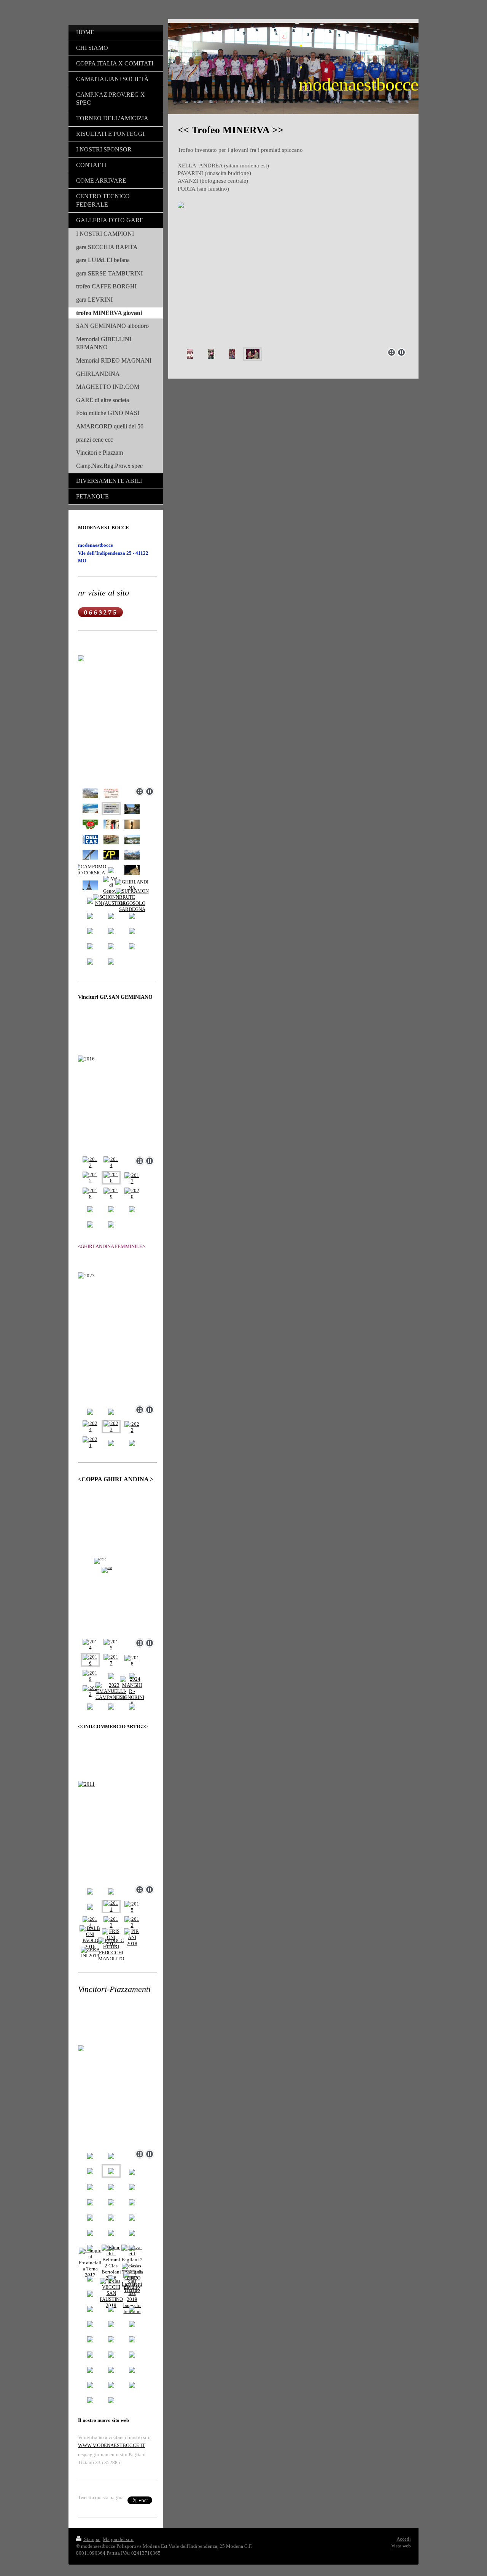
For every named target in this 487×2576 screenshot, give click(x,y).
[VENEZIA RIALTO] (111, 840)
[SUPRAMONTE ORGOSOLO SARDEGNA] (132, 900)
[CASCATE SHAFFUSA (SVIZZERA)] (132, 840)
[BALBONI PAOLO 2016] (90, 1938)
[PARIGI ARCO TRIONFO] (111, 824)
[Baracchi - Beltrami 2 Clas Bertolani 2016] (111, 2263)
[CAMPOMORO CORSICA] (90, 870)
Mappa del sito (118, 2539)
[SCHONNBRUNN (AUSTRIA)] (111, 900)
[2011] (118, 1831)
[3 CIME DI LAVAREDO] (90, 793)
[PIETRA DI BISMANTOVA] (90, 808)
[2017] (132, 1178)
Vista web (401, 2546)
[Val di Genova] (111, 885)
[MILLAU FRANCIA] (90, 855)
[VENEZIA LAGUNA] (132, 824)
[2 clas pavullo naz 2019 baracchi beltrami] (132, 2293)
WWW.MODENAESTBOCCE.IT (111, 2445)
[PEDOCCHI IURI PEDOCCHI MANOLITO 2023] (111, 1953)
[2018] (90, 1194)
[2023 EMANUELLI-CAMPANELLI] (111, 1691)
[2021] (90, 1442)
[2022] (132, 1427)
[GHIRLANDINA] (132, 885)
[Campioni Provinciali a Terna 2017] (90, 2263)
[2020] (132, 1194)
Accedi (404, 2539)
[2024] (90, 1427)
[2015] (90, 1178)
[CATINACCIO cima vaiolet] (132, 855)
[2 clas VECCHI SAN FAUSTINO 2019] (111, 2293)
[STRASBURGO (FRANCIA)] (132, 809)
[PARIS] (90, 885)
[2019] (111, 1194)
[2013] (111, 1922)
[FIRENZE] (132, 870)
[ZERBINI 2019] (90, 1953)
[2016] (118, 1104)
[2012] (90, 1162)
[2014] (111, 1162)
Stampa (92, 2539)
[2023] (118, 1337)
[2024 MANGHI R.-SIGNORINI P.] (132, 1691)
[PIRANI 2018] (132, 1938)
